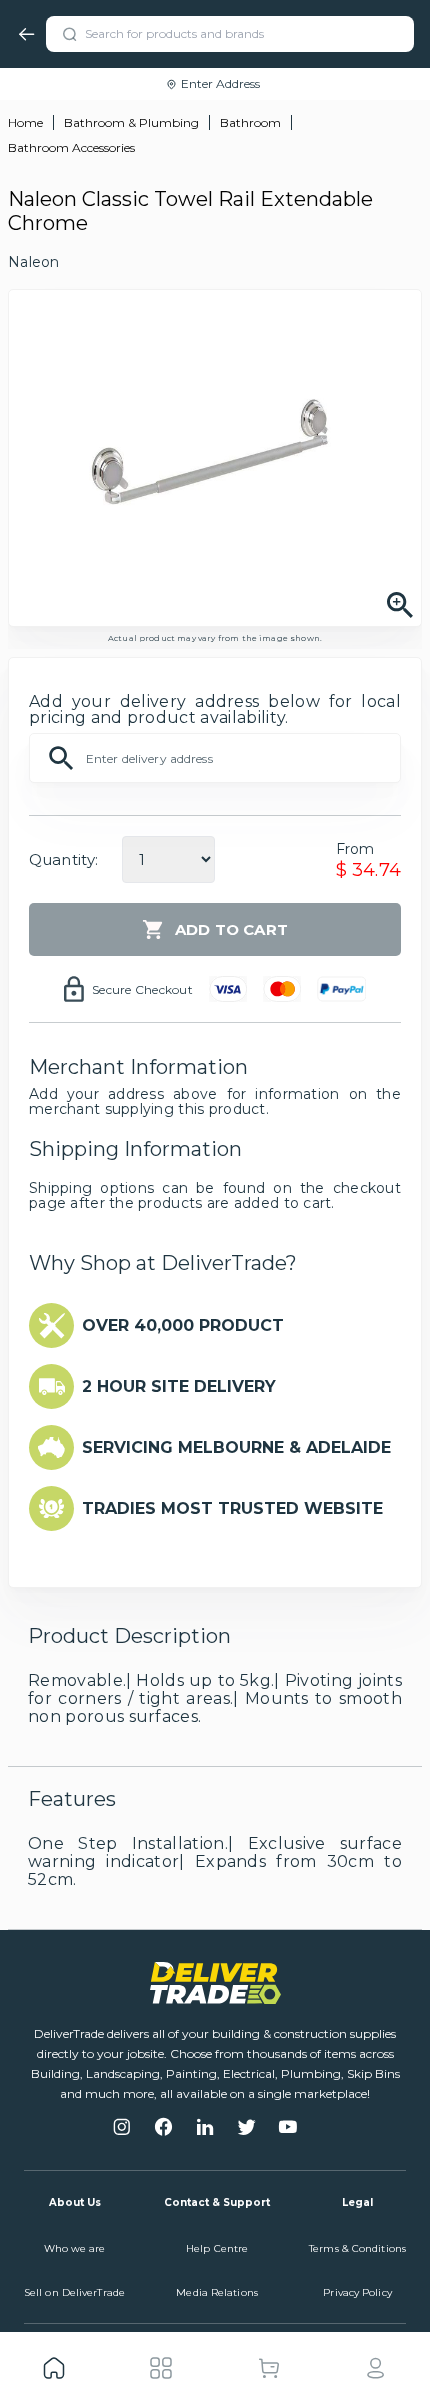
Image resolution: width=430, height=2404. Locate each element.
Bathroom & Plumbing (131, 122)
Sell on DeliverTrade (74, 2292)
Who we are (75, 2248)
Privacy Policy (357, 2292)
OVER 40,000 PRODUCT (183, 1325)
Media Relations (217, 2292)
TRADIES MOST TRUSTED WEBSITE (232, 1508)
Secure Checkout (142, 989)
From (355, 849)
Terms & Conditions (357, 2248)
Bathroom (250, 122)
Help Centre (217, 2248)
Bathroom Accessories (71, 147)
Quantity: (63, 859)
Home (25, 122)
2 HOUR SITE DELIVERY (179, 1386)
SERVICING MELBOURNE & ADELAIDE (236, 1447)
